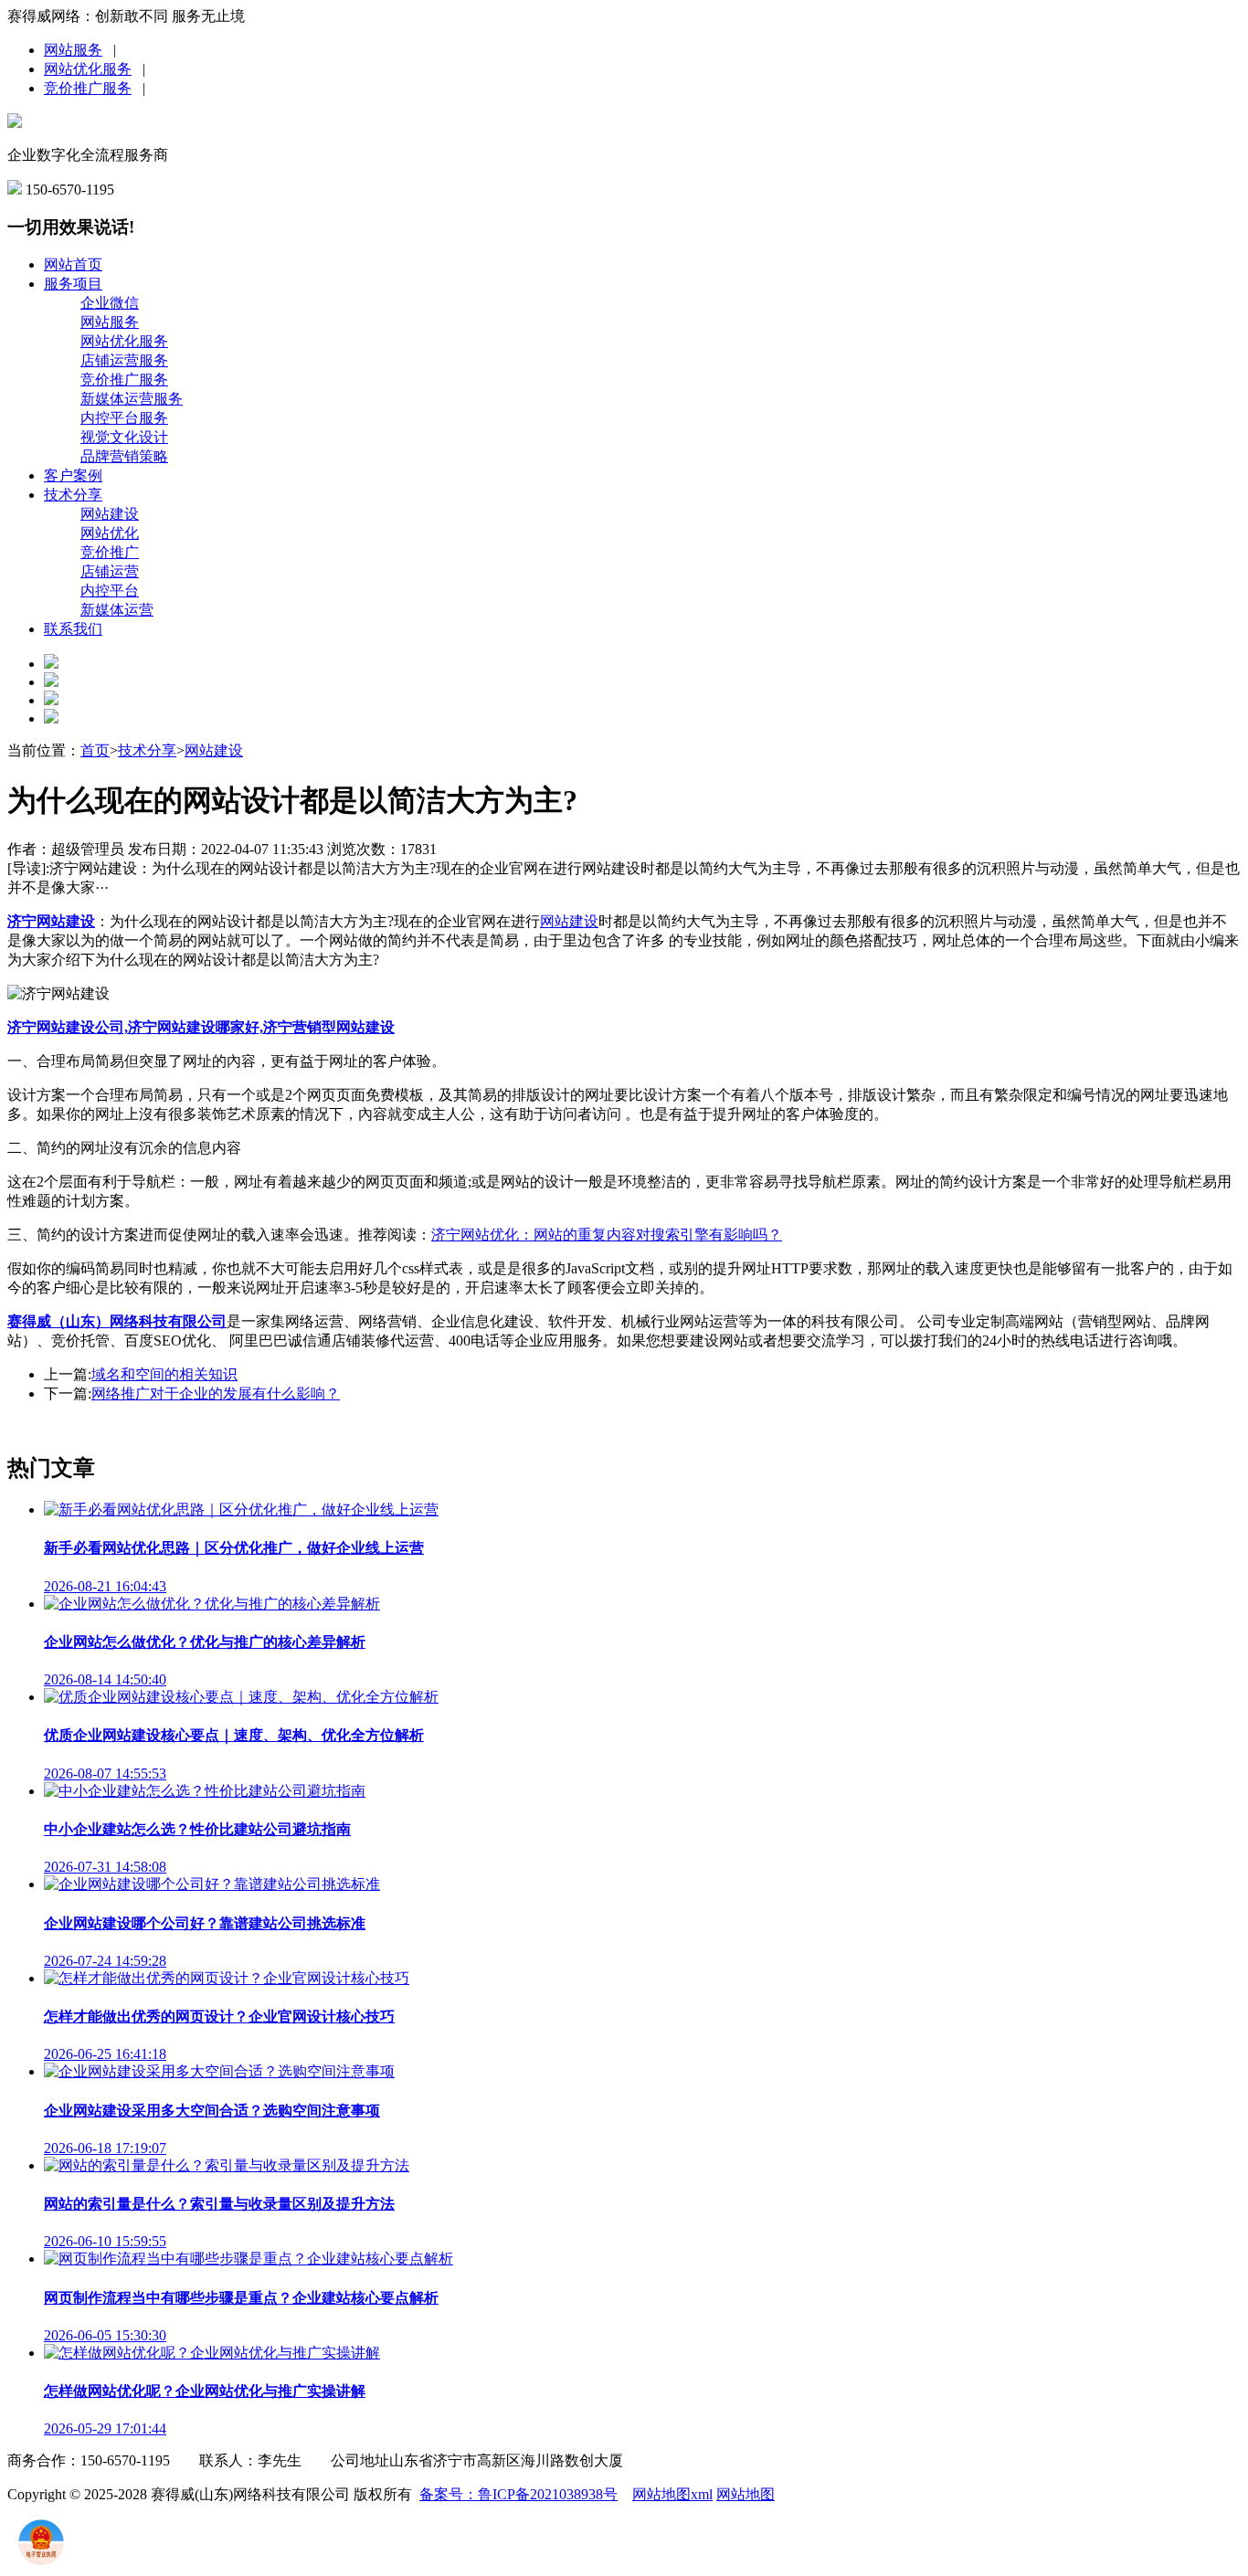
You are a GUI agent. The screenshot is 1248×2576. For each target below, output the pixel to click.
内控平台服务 (124, 418)
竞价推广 (110, 552)
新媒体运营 (117, 610)
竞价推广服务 (88, 88)
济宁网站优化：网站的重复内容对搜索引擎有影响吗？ (607, 1235)
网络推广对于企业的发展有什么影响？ (216, 1394)
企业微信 (110, 303)
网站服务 (73, 50)
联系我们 (73, 629)
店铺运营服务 (124, 360)
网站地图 (746, 2494)
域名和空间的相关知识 (164, 1374)
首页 (95, 750)
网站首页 (73, 264)
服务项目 (73, 284)
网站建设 (110, 514)
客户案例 (73, 475)
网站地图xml (672, 2494)
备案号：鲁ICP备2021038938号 (518, 2494)
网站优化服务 (88, 69)
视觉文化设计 (124, 437)
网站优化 (110, 533)
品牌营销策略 (124, 456)
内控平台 (110, 591)
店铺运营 (110, 571)
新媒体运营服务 (132, 399)
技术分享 (73, 495)
